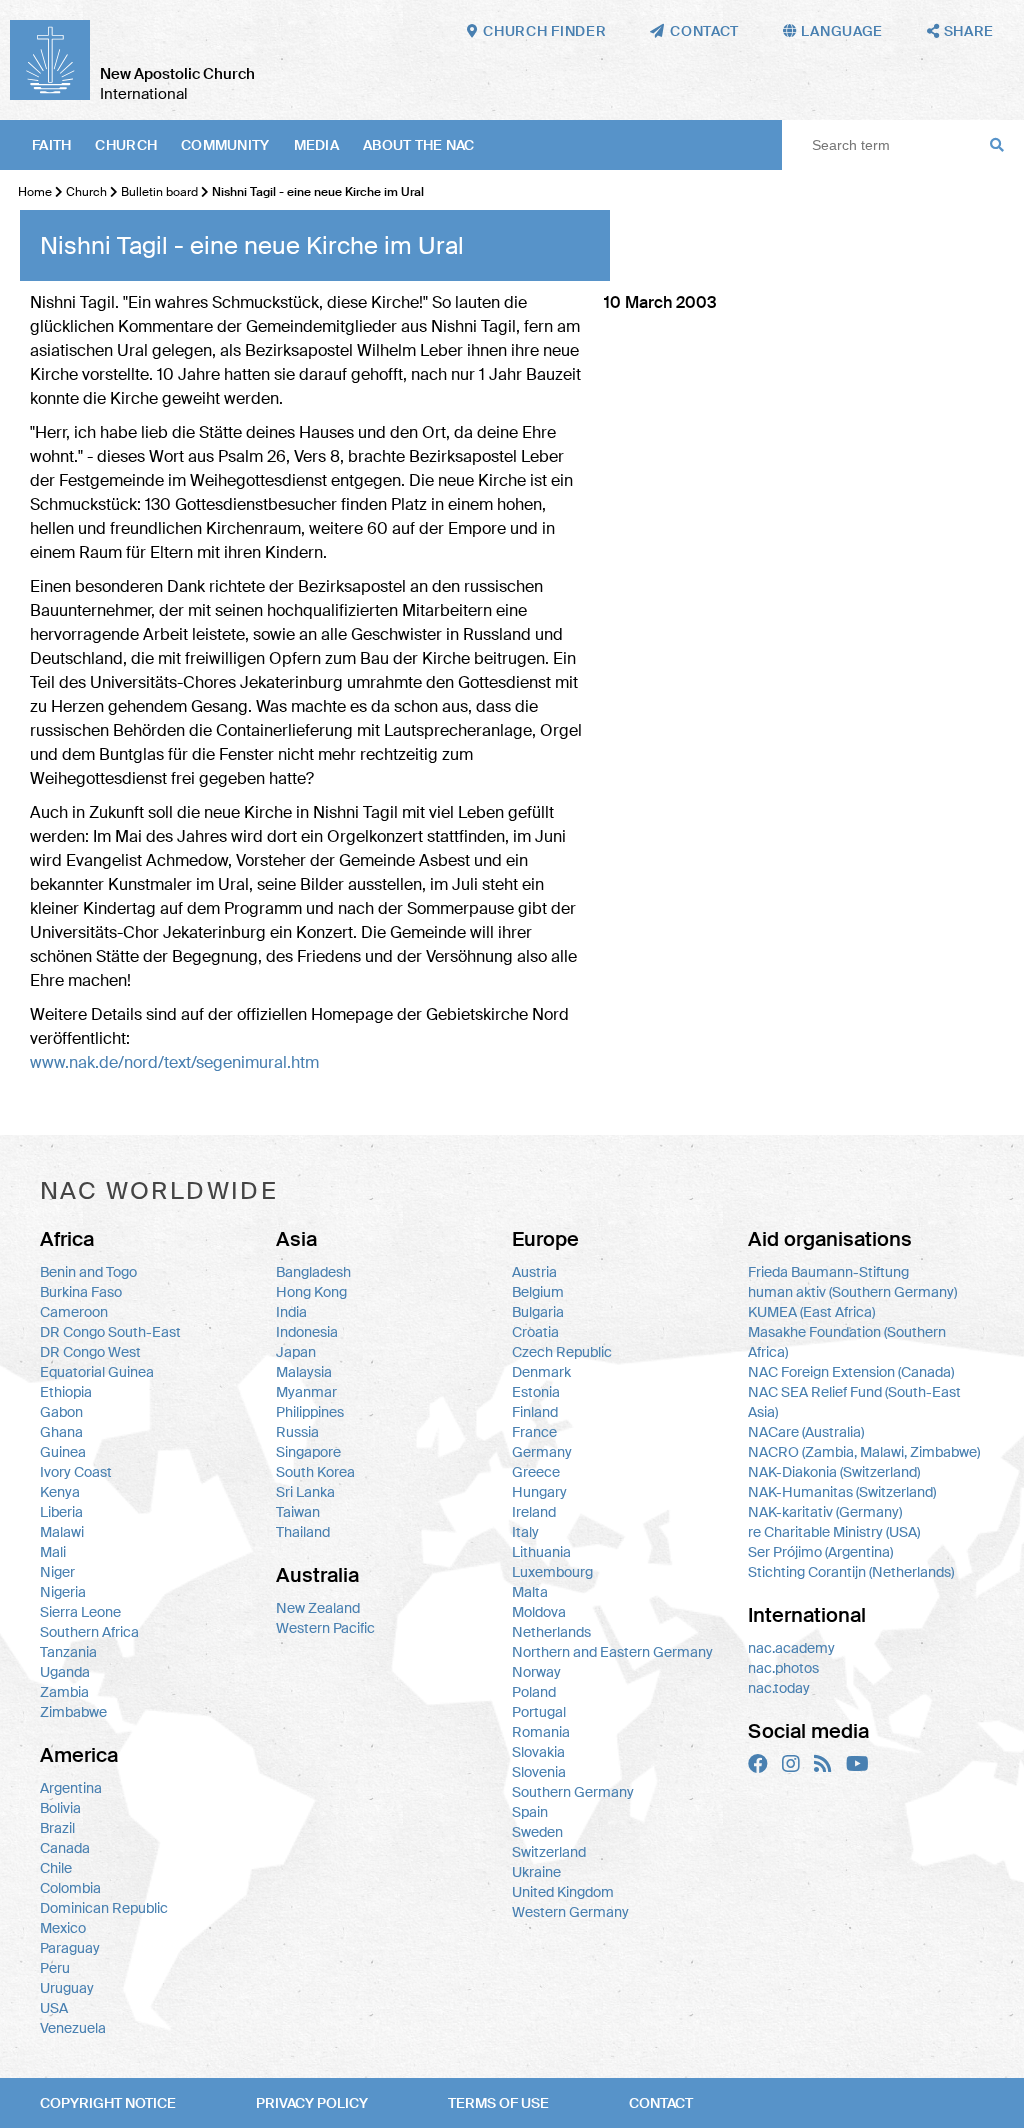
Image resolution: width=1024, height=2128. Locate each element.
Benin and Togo (88, 1272)
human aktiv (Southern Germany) (852, 1292)
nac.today (779, 1688)
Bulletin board (159, 192)
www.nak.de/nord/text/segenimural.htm (174, 1062)
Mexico (63, 1928)
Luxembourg (552, 1572)
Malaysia (304, 1372)
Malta (530, 1592)
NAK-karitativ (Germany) (825, 1512)
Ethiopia (66, 1392)
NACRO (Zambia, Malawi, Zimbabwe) (864, 1452)
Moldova (539, 1612)
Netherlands (551, 1632)
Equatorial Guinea (97, 1372)
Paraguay (70, 1948)
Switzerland (549, 1852)
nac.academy (791, 1648)
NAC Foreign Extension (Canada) (851, 1372)
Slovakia (538, 1752)
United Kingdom (563, 1892)
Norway (536, 1672)
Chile (56, 1868)
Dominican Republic (104, 1908)
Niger (57, 1572)
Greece (536, 1472)
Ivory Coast (76, 1472)
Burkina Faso (81, 1292)
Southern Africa (89, 1632)
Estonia (536, 1392)
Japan (296, 1352)
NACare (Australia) (806, 1432)
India (291, 1312)
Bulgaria (538, 1312)
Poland (534, 1692)
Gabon (61, 1412)
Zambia (64, 1692)
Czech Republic (562, 1352)
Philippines (310, 1412)
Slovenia (539, 1772)
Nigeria (63, 1592)
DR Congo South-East (110, 1332)
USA (54, 2008)
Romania (541, 1732)
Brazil (57, 1828)
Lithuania (541, 1552)
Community (225, 145)
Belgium (538, 1292)
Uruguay (67, 1988)
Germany (542, 1452)
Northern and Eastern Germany (612, 1652)
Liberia (61, 1512)
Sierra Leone (80, 1612)
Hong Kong (311, 1292)
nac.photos (783, 1668)
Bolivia (60, 1808)
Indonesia (307, 1332)
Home (35, 192)
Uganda (65, 1672)
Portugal (539, 1712)
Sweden (537, 1832)
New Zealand (318, 1608)
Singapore (308, 1452)
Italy (525, 1532)
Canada (65, 1848)
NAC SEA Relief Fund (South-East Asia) (854, 1402)
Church (126, 145)
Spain (530, 1812)
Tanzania (68, 1652)
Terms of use (498, 2103)
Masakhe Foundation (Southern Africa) (847, 1342)
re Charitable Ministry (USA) (834, 1532)
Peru (55, 1968)
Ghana (61, 1432)
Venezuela (73, 2028)
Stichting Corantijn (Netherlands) (851, 1572)
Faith (51, 145)
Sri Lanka (305, 1492)
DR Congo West (90, 1352)
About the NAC (419, 145)
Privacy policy (312, 2103)
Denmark (541, 1372)
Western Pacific (325, 1628)
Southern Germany (573, 1792)
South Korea (315, 1472)
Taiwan (298, 1512)
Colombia (70, 1888)
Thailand (303, 1532)
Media (316, 145)
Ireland (534, 1512)
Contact (661, 2103)
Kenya (60, 1492)
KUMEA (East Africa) (811, 1312)
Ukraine (536, 1872)
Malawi (62, 1532)
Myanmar (306, 1392)
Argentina (71, 1788)
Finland (535, 1412)
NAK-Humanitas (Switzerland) (842, 1492)
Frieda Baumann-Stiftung (828, 1272)
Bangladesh (313, 1272)
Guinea (63, 1452)
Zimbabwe (73, 1712)
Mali (53, 1552)
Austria (534, 1272)
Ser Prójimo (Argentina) (820, 1552)
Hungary (539, 1492)
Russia (297, 1432)
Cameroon (74, 1312)
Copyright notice (108, 2103)
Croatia (535, 1332)
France (534, 1432)
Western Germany (570, 1912)
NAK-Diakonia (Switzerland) (834, 1472)
